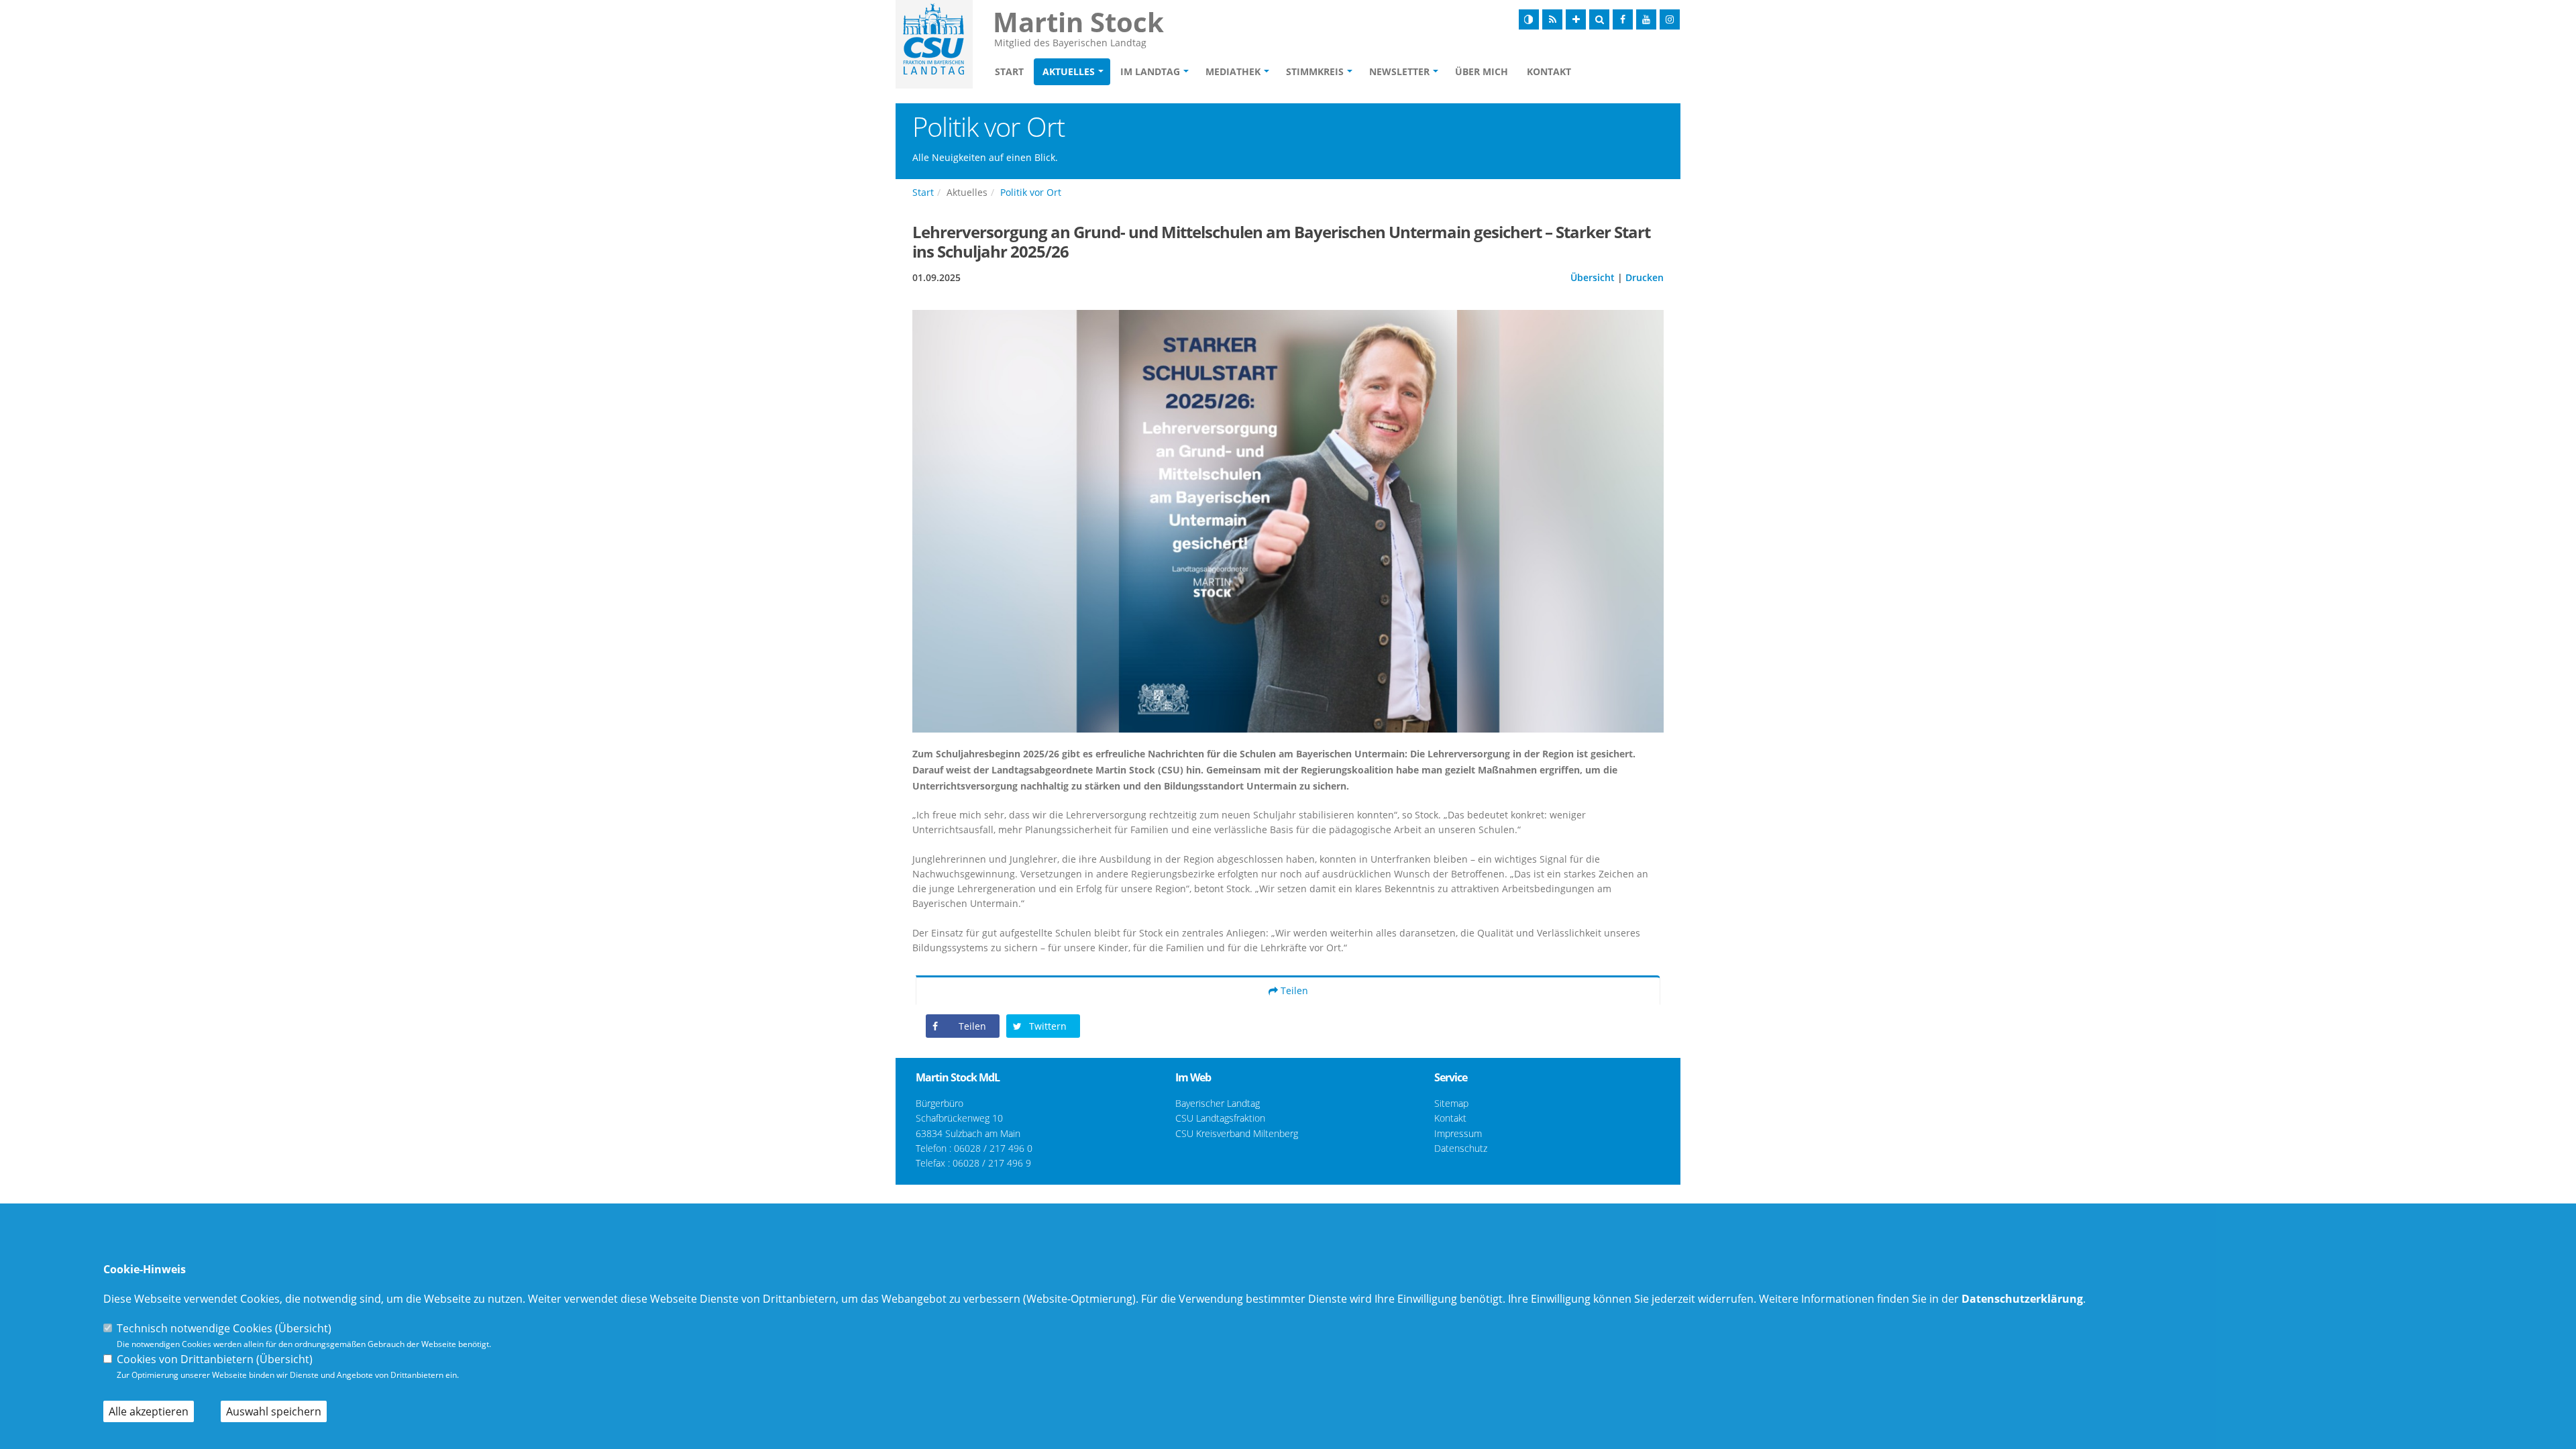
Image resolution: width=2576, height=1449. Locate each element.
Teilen (1293, 990)
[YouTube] (1646, 19)
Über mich (1482, 71)
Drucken (1645, 277)
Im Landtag (1150, 71)
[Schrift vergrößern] (1576, 19)
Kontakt (1549, 71)
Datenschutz (1461, 1148)
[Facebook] (1623, 19)
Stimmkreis (1315, 71)
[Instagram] (1670, 19)
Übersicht (1593, 277)
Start (1009, 71)
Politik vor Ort (1031, 192)
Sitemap (1451, 1103)
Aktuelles (1069, 71)
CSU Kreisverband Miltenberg (1237, 1133)
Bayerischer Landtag (1218, 1103)
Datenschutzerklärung (2022, 1299)
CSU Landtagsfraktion (1220, 1118)
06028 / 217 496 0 (993, 1148)
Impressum (1458, 1133)
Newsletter (1399, 71)
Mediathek (1233, 71)
